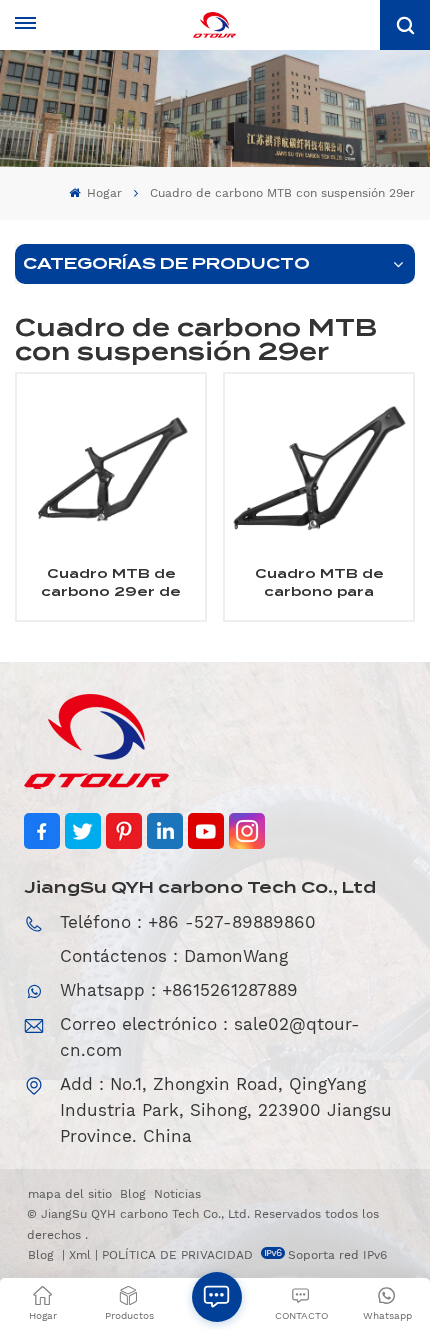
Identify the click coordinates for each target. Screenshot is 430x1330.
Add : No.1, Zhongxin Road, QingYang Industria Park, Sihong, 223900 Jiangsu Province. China (226, 1110)
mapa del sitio (70, 1194)
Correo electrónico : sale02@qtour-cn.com (210, 1037)
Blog (133, 1194)
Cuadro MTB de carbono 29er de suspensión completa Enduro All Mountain (111, 583)
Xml (80, 1255)
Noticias (177, 1194)
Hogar (102, 193)
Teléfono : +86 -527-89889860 (188, 922)
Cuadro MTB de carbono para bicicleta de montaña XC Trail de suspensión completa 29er (319, 583)
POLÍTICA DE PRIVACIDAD (177, 1255)
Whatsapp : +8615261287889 (179, 990)
